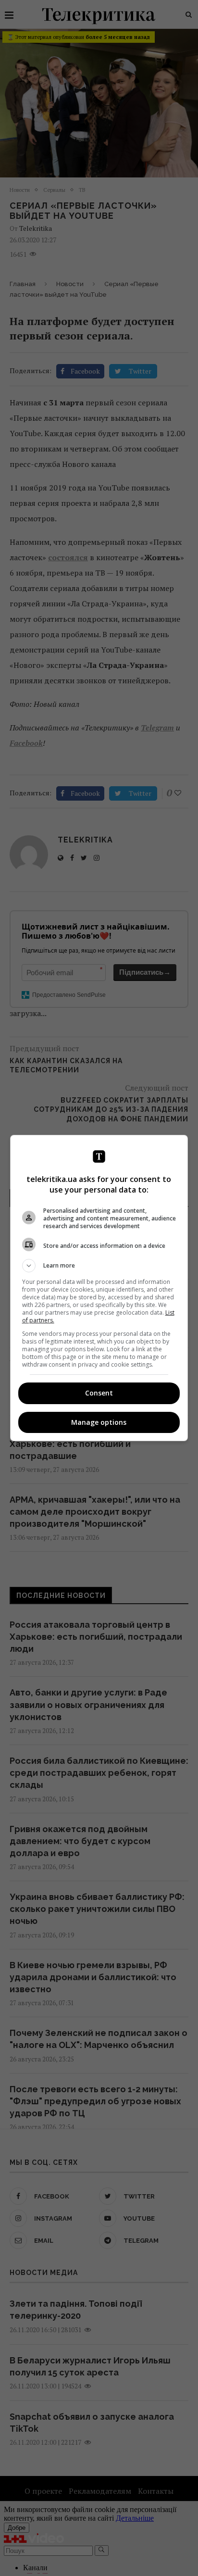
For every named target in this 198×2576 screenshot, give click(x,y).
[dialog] (99, 1288)
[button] (99, 1266)
